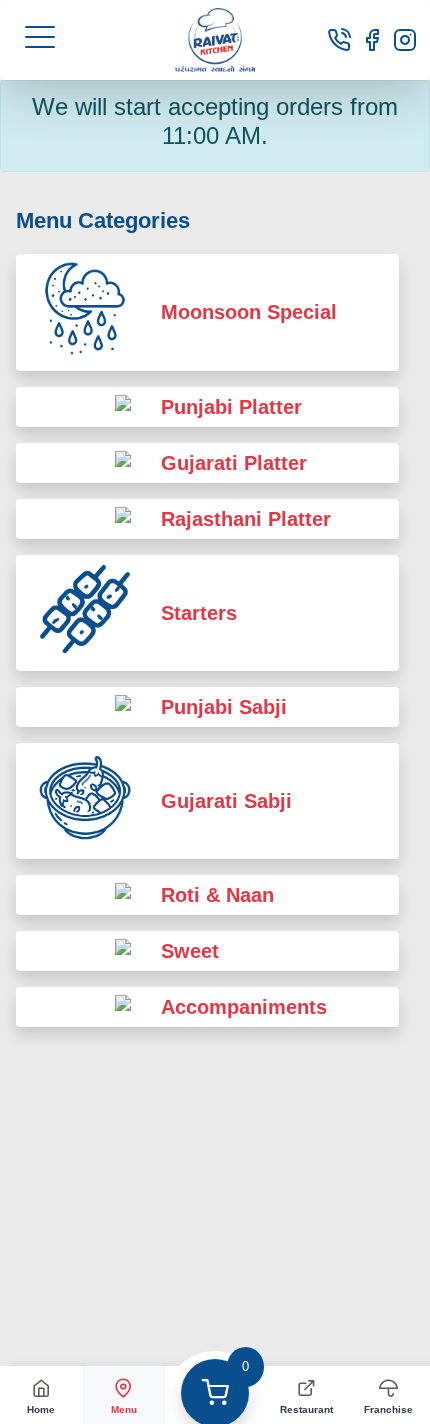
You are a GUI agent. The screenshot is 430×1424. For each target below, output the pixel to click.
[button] (40, 37)
